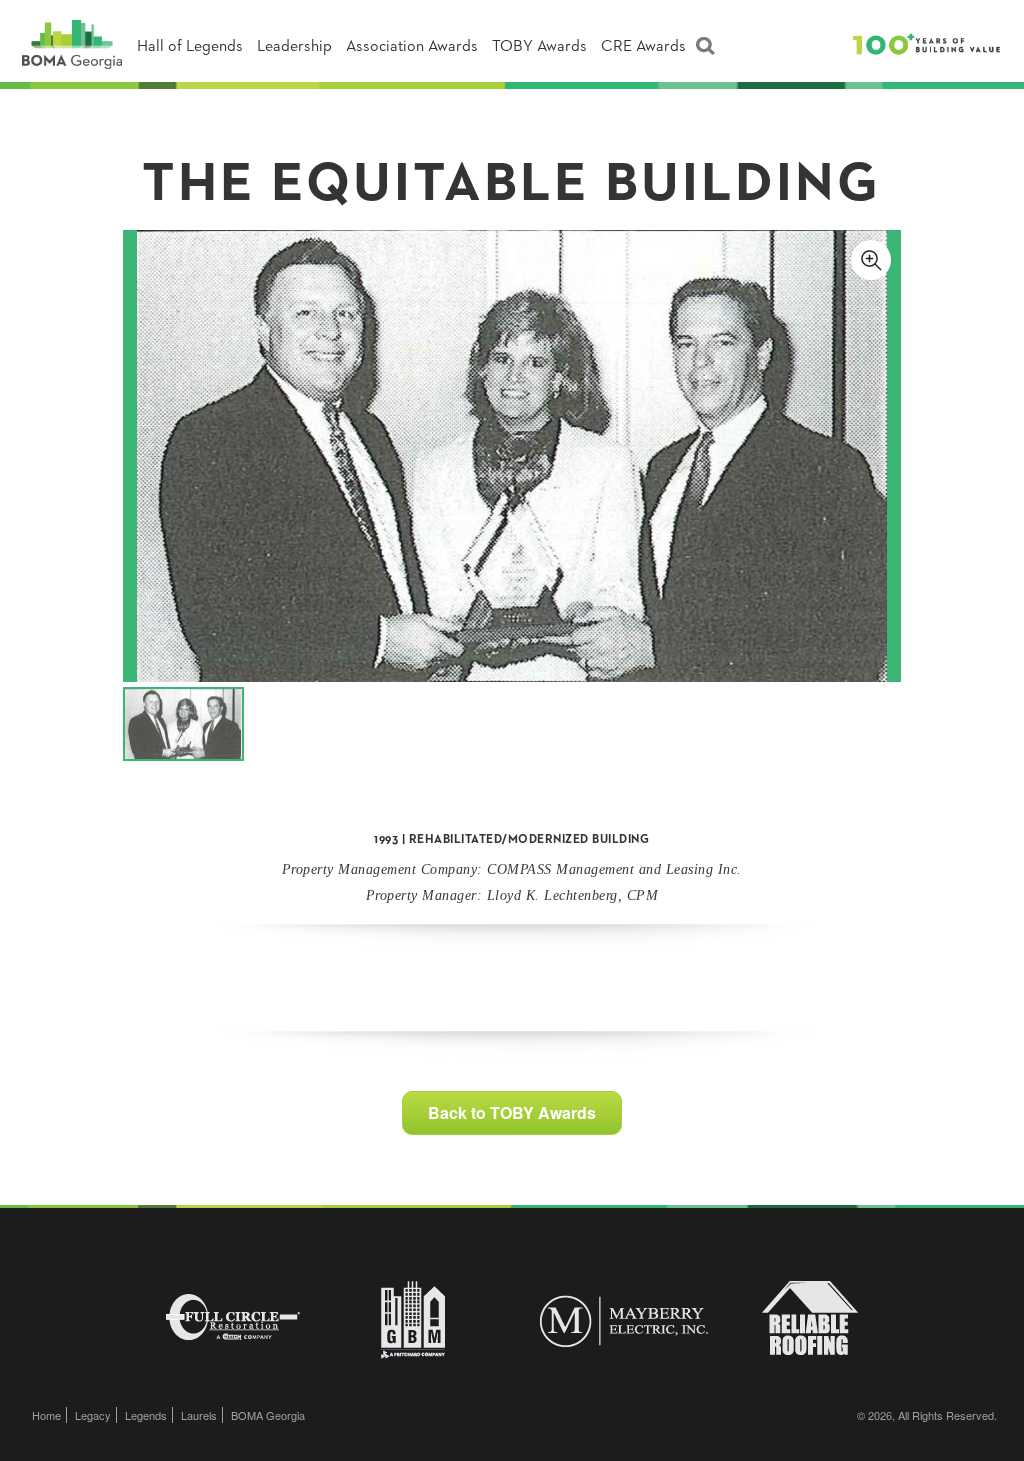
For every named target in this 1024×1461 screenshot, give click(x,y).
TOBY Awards (539, 47)
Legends (146, 1415)
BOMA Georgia (268, 1415)
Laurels (199, 1415)
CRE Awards (643, 47)
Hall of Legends (190, 47)
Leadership (294, 47)
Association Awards (412, 47)
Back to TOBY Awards (512, 1112)
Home (46, 1415)
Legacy (93, 1415)
